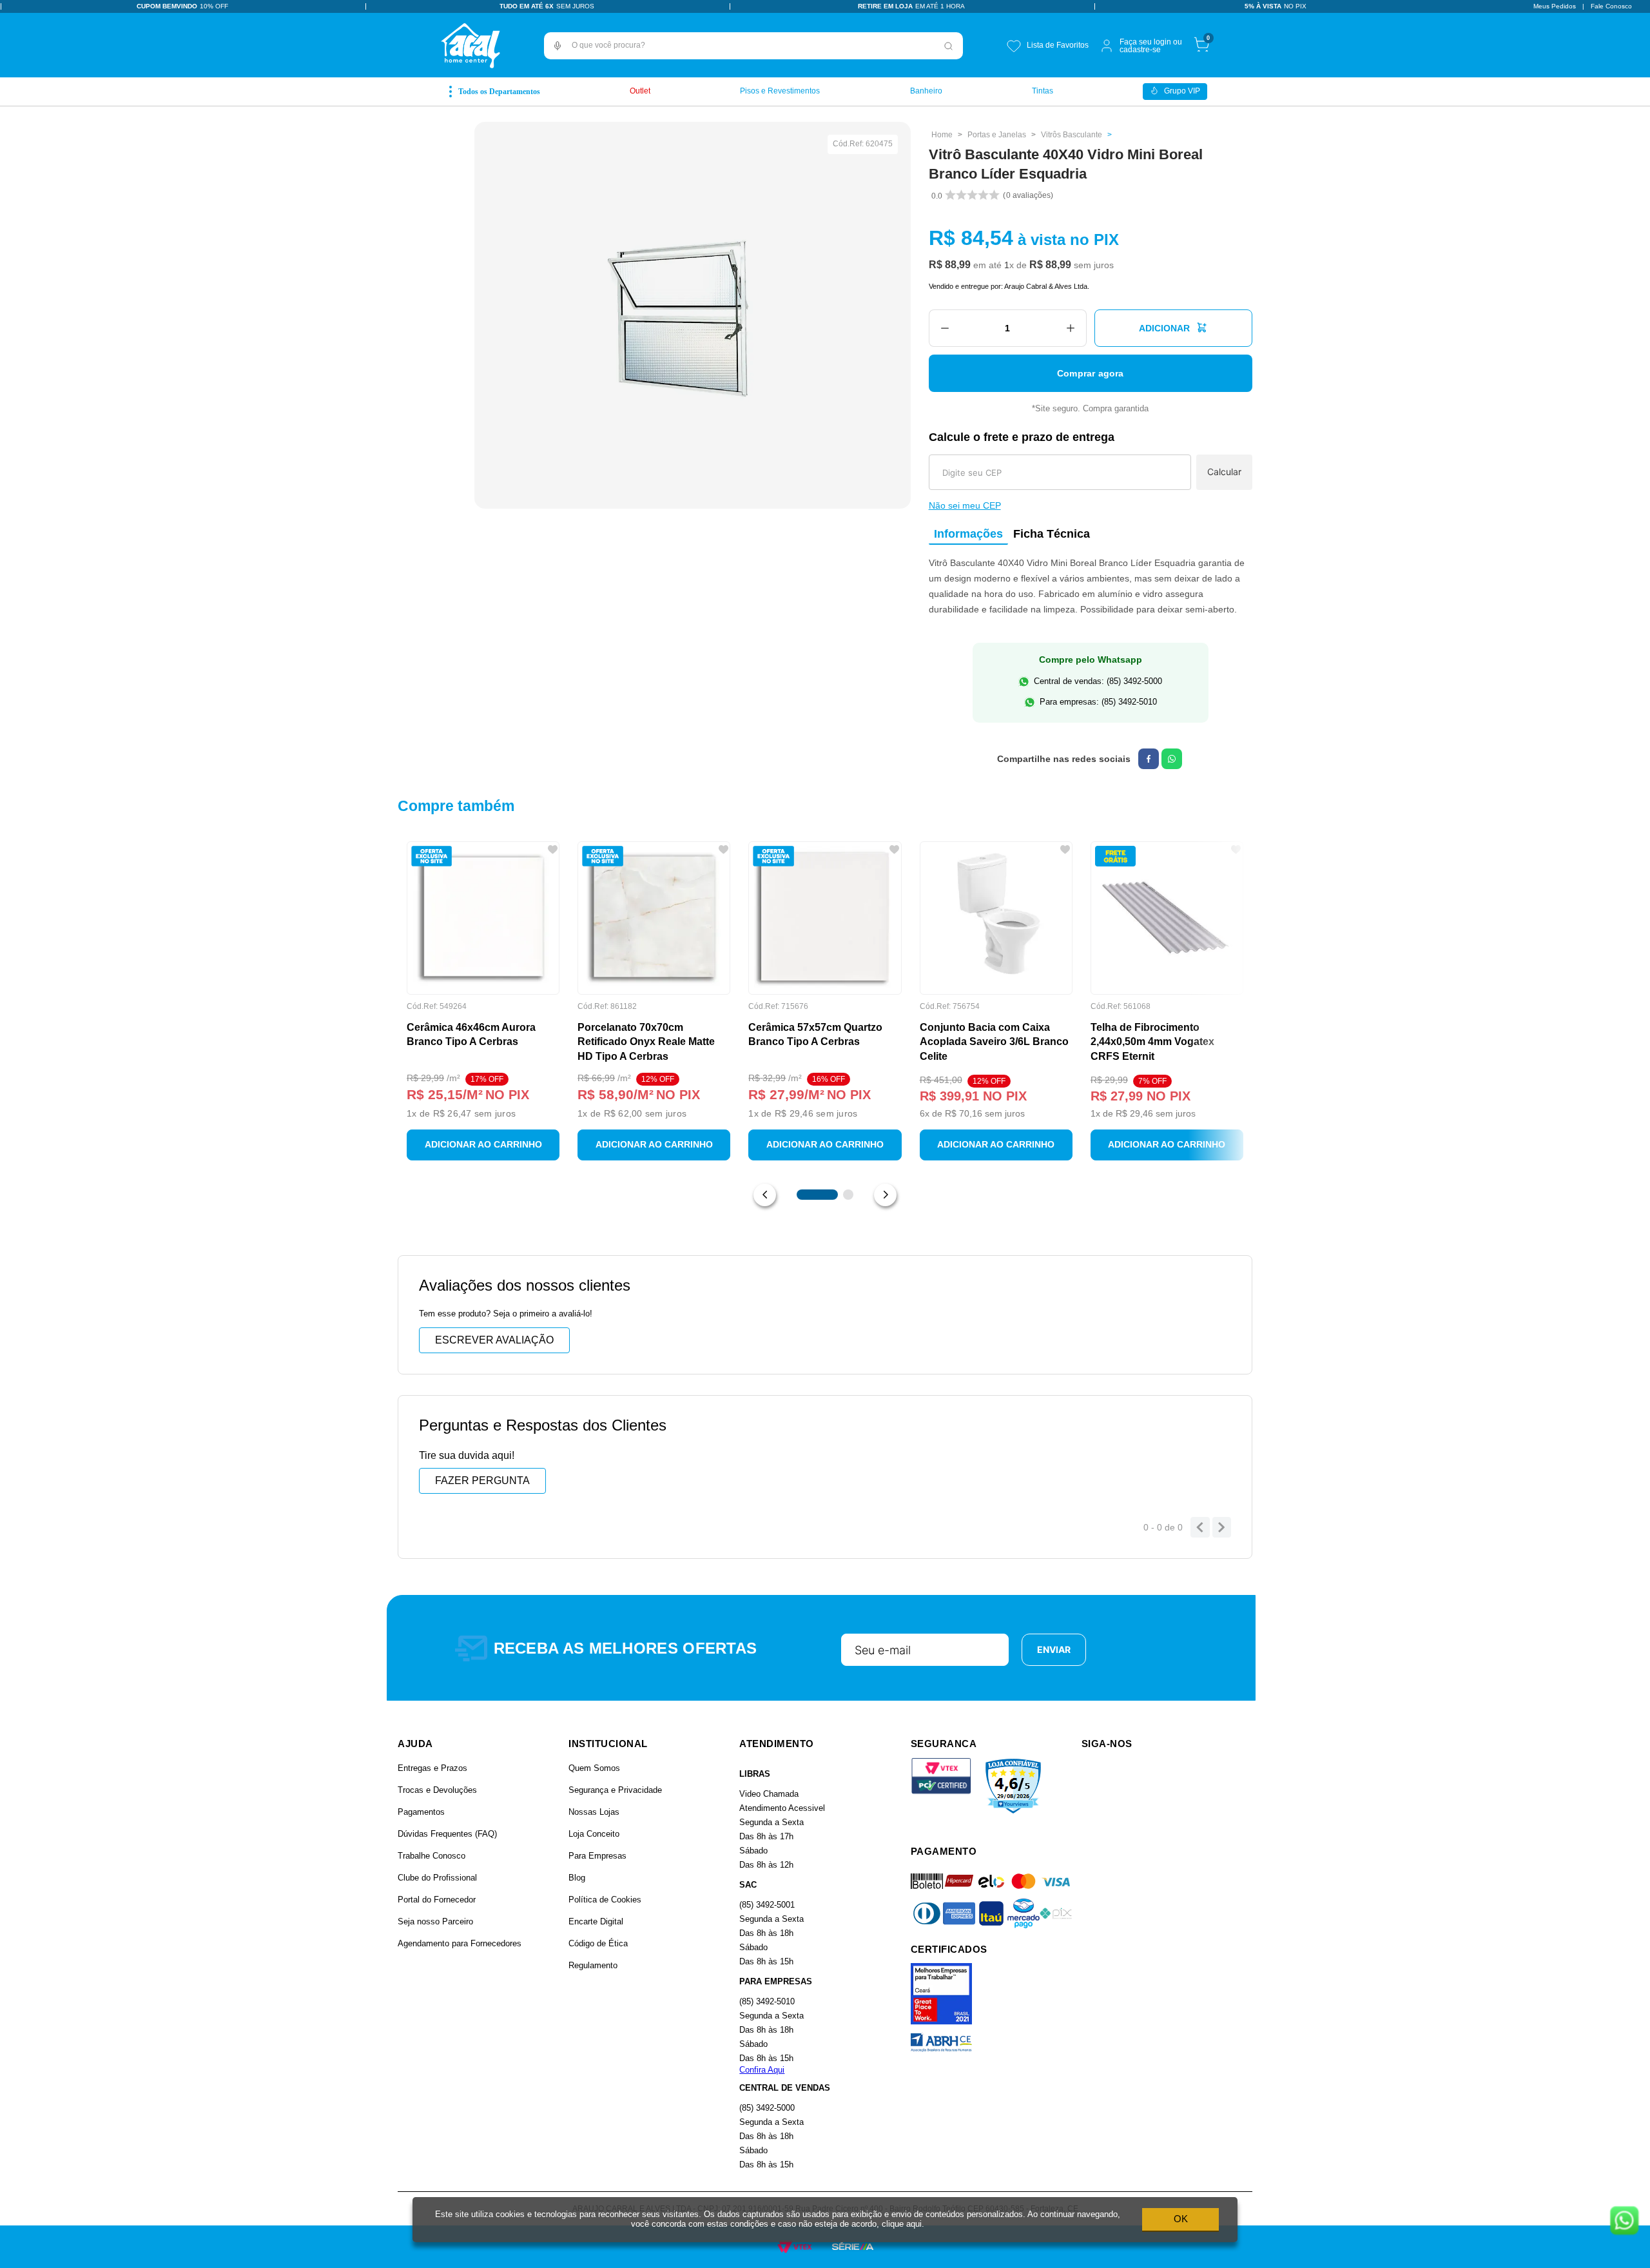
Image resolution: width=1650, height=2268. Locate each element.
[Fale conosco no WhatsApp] (1624, 2222)
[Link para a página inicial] (942, 135)
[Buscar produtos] (949, 46)
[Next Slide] (885, 1195)
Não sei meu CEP (965, 505)
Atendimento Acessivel (782, 1808)
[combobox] (753, 46)
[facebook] (1149, 759)
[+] (1071, 328)
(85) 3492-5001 (767, 1905)
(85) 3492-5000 (767, 2108)
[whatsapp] (1172, 759)
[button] (558, 46)
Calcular (1224, 472)
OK (1181, 2219)
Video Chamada (769, 1794)
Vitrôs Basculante (1072, 135)
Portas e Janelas (997, 135)
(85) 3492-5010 (767, 2001)
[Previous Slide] (765, 1195)
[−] (945, 328)
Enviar (1054, 1649)
